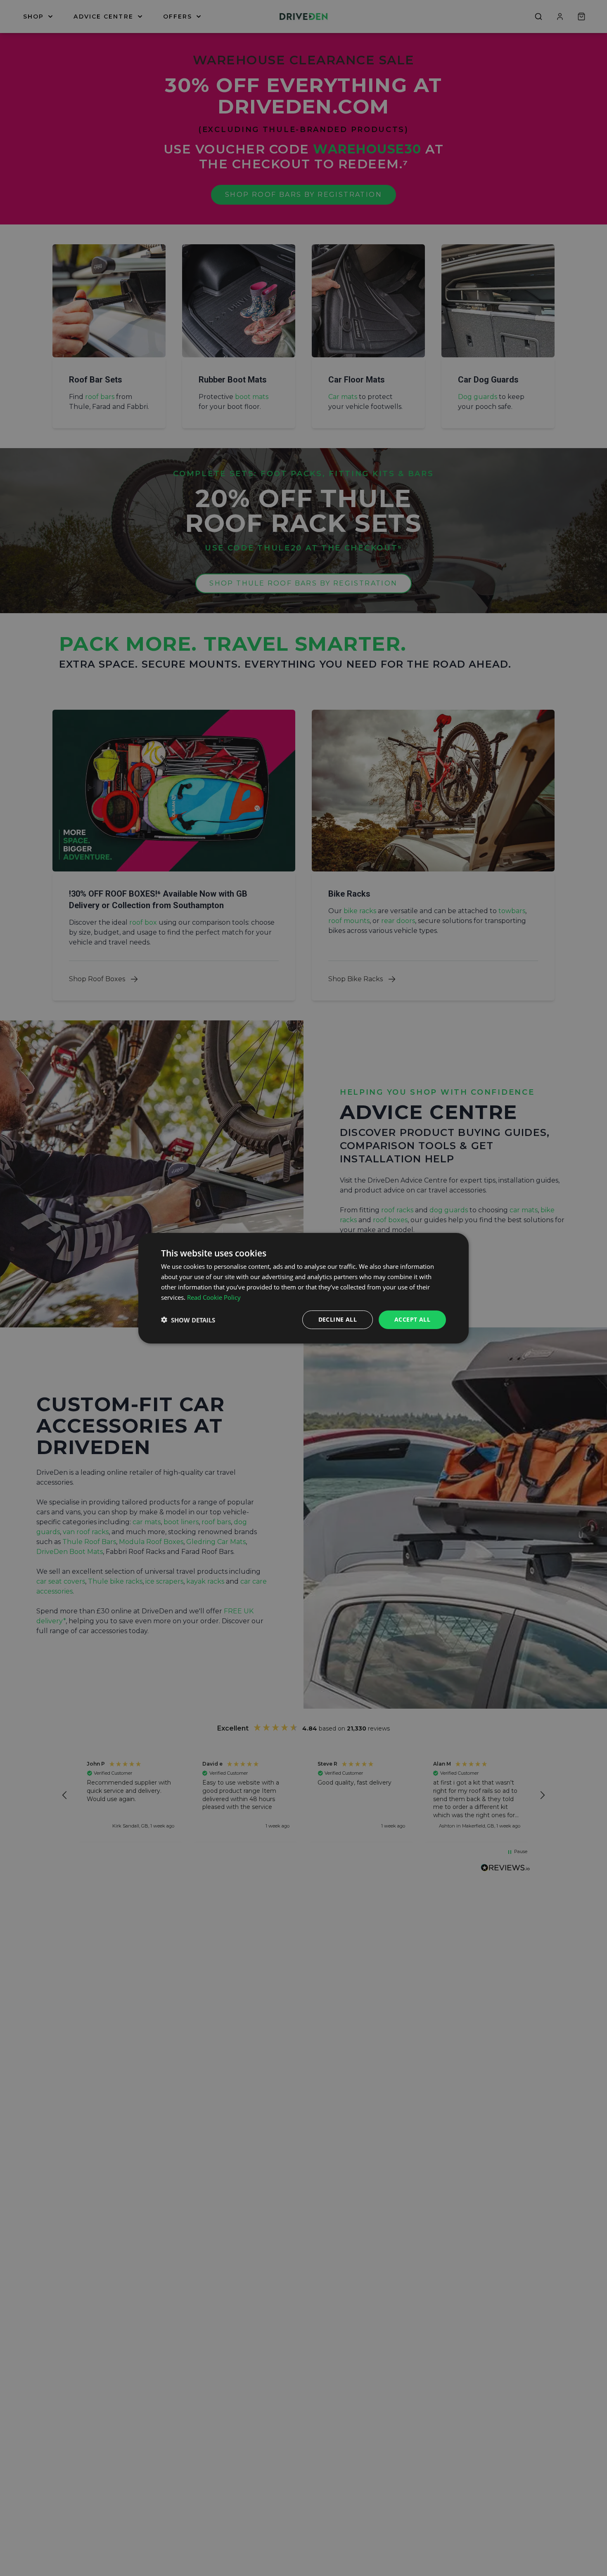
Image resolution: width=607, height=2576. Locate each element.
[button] (188, 1320)
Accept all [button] (412, 1319)
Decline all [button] (338, 1319)
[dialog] (303, 1288)
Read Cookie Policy (214, 1297)
